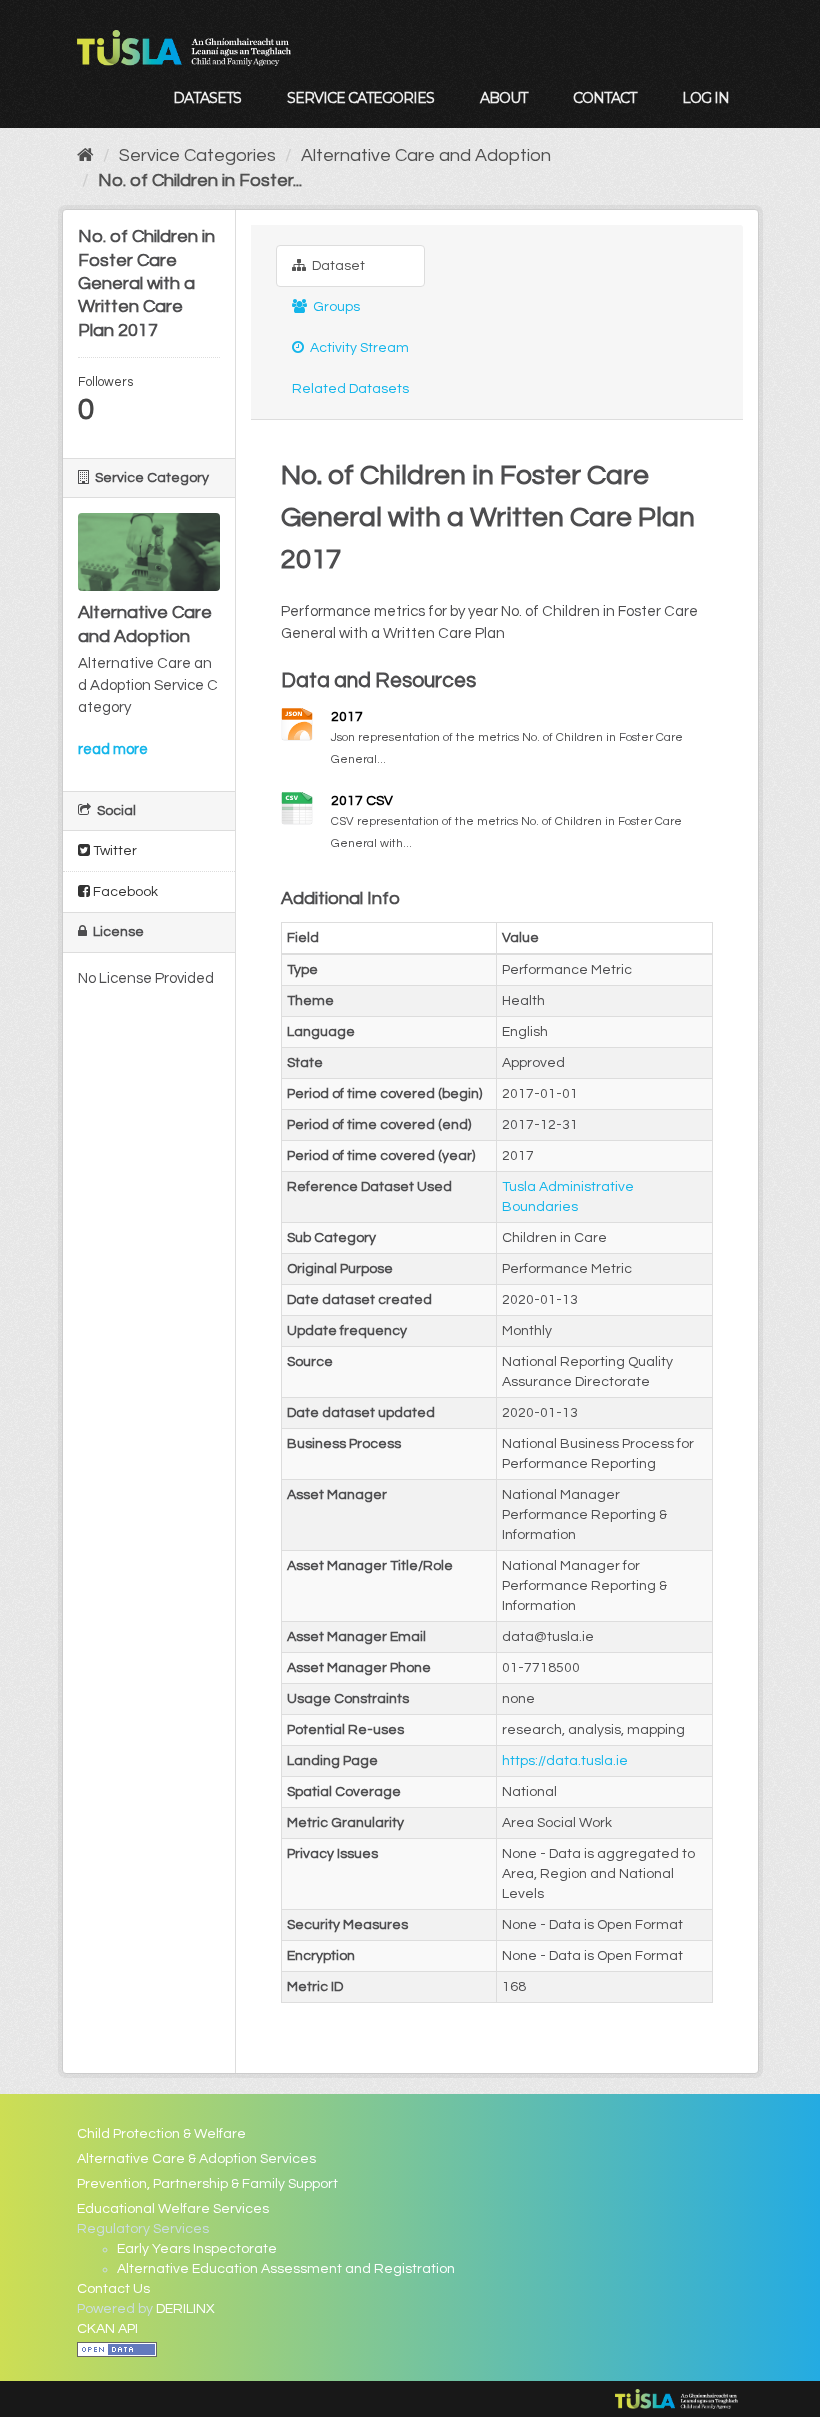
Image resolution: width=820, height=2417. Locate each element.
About (503, 98)
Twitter (113, 851)
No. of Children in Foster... (200, 180)
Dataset (337, 266)
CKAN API (107, 2329)
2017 (347, 717)
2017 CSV (362, 801)
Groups (335, 307)
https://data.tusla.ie (565, 1761)
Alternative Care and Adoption (426, 155)
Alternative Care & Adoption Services (196, 2159)
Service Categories (360, 98)
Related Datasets (350, 389)
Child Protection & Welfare (161, 2134)
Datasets (207, 98)
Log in (705, 98)
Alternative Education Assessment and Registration (286, 2269)
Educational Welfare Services (173, 2209)
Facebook (124, 892)
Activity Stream (358, 348)
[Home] (85, 155)
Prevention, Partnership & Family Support (207, 2184)
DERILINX (185, 2309)
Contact (604, 98)
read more (113, 749)
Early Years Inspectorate (197, 2249)
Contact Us (113, 2289)
